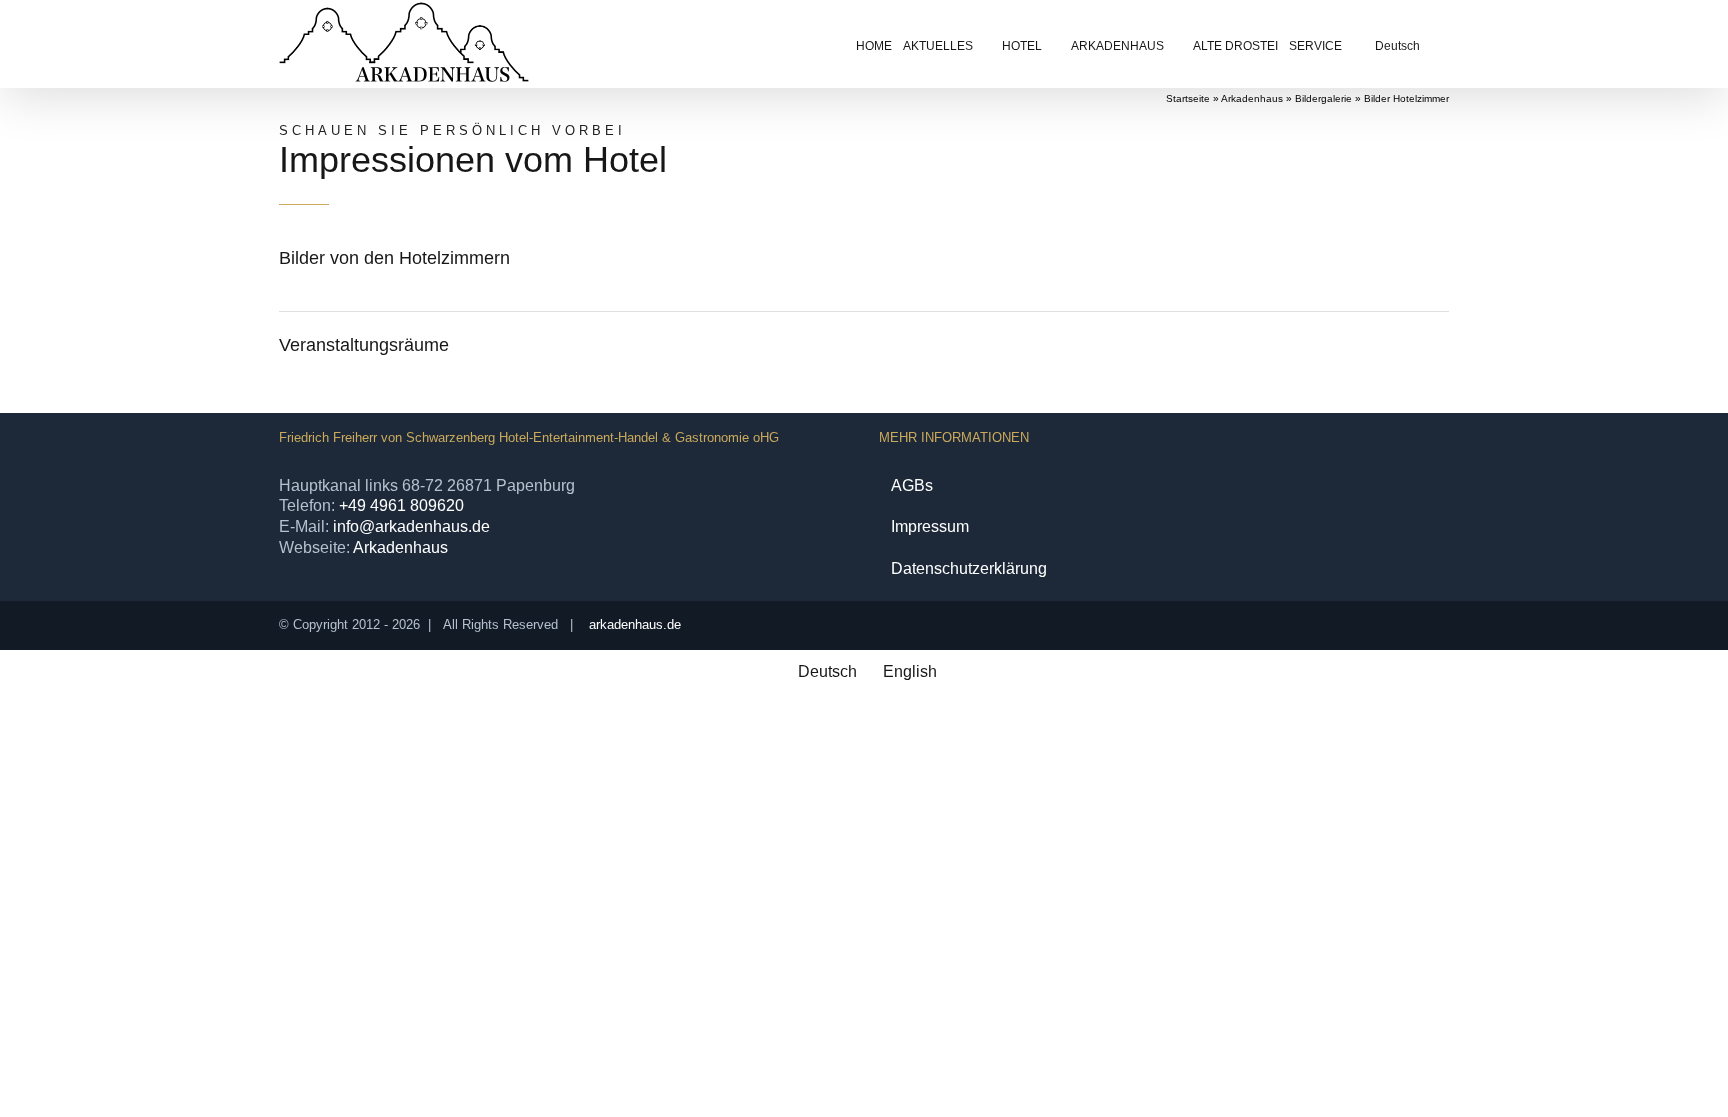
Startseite (1188, 98)
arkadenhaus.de (635, 624)
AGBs (912, 485)
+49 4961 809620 (401, 505)
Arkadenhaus (1252, 98)
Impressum (930, 526)
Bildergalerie (1323, 98)
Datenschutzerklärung (969, 568)
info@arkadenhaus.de (411, 526)
